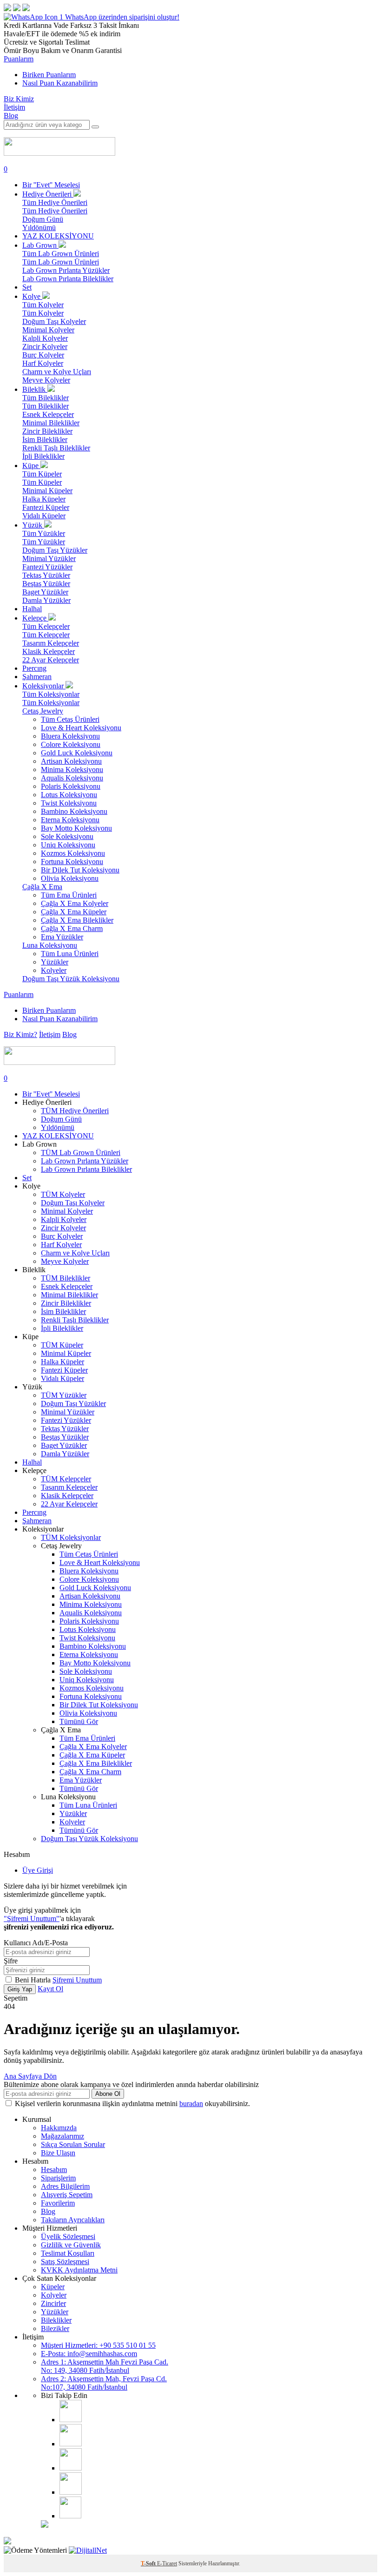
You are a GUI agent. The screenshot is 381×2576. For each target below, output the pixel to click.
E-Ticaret (167, 2563)
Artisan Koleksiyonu (71, 761)
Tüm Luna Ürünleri (70, 954)
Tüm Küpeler (42, 474)
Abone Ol (108, 2094)
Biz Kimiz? (20, 1034)
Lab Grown (40, 245)
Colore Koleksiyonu (71, 744)
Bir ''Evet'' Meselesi (51, 185)
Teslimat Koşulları (68, 2253)
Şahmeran (37, 677)
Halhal (32, 609)
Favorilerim (58, 2203)
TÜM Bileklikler (66, 1278)
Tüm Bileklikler (46, 398)
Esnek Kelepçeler (48, 414)
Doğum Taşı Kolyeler (54, 321)
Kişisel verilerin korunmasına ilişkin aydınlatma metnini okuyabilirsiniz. (132, 2104)
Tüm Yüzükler (44, 533)
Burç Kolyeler (43, 355)
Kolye (32, 296)
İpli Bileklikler (43, 456)
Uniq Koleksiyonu (68, 845)
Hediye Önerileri (48, 194)
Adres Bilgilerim (65, 2186)
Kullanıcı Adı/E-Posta (36, 1943)
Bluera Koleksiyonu (70, 736)
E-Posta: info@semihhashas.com (89, 2354)
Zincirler (53, 2303)
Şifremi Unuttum (77, 1980)
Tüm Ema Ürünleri (69, 895)
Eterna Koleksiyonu (70, 820)
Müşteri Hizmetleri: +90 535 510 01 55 (98, 2345)
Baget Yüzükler (45, 592)
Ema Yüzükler (62, 937)
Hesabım (54, 2170)
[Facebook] (71, 2444)
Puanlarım (19, 59)
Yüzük (33, 525)
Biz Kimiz (19, 99)
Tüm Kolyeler (43, 305)
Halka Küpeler (44, 499)
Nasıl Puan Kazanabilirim (60, 83)
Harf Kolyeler (43, 363)
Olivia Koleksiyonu (70, 878)
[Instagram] (71, 2420)
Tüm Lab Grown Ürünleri (61, 254)
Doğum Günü (43, 219)
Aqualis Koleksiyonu (72, 778)
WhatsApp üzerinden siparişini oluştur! (122, 17)
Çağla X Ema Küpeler (74, 912)
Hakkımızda (59, 2128)
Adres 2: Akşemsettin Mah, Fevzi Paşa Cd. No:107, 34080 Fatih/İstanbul (104, 2383)
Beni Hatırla (34, 1980)
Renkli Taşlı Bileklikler (56, 448)
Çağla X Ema (42, 887)
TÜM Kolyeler (63, 1194)
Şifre (11, 1961)
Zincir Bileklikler (47, 431)
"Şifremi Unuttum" (32, 1919)
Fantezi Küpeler (46, 507)
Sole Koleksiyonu (67, 836)
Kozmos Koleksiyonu (73, 853)
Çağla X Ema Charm (72, 928)
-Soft (149, 2563)
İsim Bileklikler (45, 439)
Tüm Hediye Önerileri (55, 202)
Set (27, 287)
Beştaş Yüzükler (46, 584)
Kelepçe (35, 618)
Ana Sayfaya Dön (30, 2076)
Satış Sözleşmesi (65, 2262)
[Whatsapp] (70, 2516)
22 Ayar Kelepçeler (51, 660)
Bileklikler (56, 2320)
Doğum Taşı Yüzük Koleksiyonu (71, 979)
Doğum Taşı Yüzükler (55, 550)
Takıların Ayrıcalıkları (73, 2220)
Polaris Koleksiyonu (71, 786)
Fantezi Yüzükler (47, 567)
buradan (191, 2104)
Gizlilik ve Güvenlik (71, 2245)
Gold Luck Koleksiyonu (77, 753)
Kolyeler (54, 970)
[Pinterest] (71, 2492)
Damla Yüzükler (46, 600)
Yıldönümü (39, 228)
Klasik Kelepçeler (49, 651)
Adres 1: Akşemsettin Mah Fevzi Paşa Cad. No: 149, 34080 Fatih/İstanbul (105, 2366)
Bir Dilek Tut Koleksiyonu (80, 870)
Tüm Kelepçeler (46, 626)
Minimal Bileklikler (51, 423)
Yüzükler (55, 962)
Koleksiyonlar (44, 686)
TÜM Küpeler (62, 1345)
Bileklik (35, 389)
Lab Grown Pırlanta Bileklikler (68, 279)
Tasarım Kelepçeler (51, 643)
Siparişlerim (58, 2178)
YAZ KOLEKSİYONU (58, 236)
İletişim (14, 107)
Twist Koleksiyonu (69, 803)
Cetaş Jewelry (43, 711)
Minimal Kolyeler (48, 330)
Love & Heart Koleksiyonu (81, 728)
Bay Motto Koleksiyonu (76, 828)
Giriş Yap (20, 1989)
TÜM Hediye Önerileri (75, 1111)
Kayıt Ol (50, 1989)
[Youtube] (71, 2468)
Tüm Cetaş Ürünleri (70, 719)
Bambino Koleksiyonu (74, 811)
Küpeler (53, 2287)
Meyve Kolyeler (46, 380)
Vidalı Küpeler (44, 516)
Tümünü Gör (79, 1721)
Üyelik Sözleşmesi (68, 2236)
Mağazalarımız (62, 2136)
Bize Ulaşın (58, 2153)
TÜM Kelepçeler (66, 1479)
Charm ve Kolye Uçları (57, 372)
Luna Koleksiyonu (50, 945)
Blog (11, 116)
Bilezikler (55, 2328)
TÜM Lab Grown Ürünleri (81, 1153)
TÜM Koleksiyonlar (71, 1537)
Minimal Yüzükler (49, 558)
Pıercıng (34, 668)
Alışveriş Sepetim (67, 2195)
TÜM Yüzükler (64, 1395)
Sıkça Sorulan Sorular (73, 2144)
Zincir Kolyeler (45, 347)
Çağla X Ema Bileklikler (77, 920)
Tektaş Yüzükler (46, 575)
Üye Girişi (38, 1870)
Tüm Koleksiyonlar (51, 694)
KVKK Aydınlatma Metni (79, 2270)
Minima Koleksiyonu (72, 769)
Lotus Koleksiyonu (69, 795)
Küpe (31, 466)
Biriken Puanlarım (49, 75)
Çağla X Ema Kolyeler (75, 903)
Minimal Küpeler (47, 491)
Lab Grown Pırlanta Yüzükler (66, 270)
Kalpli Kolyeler (45, 338)
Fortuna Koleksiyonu (72, 862)
